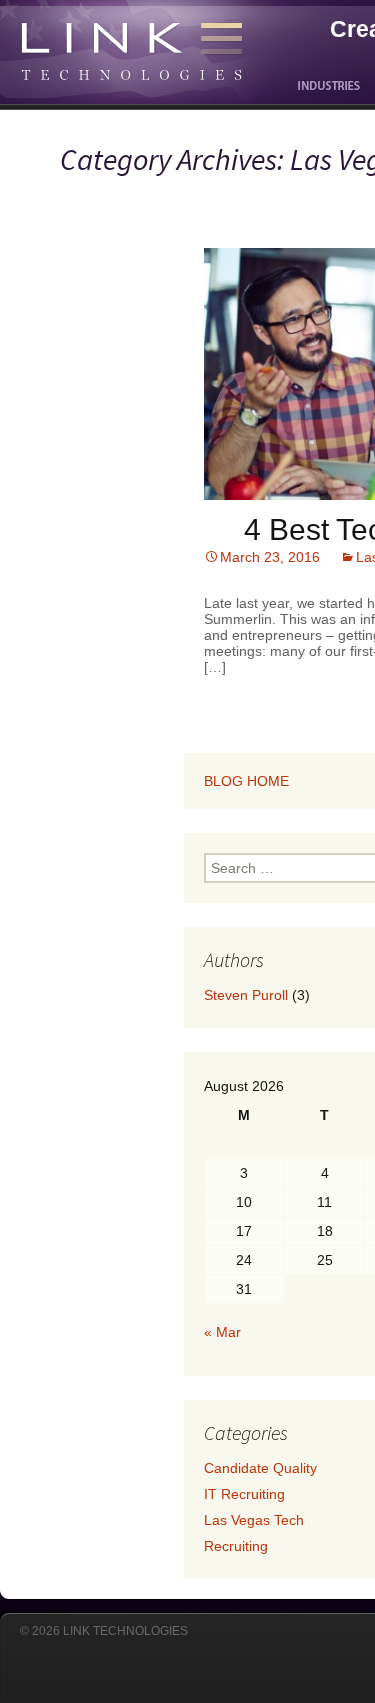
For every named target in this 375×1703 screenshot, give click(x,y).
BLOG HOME (246, 781)
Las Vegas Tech (254, 1520)
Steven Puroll (246, 995)
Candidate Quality (260, 1468)
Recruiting (236, 1546)
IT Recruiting (244, 1494)
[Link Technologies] (112, 30)
